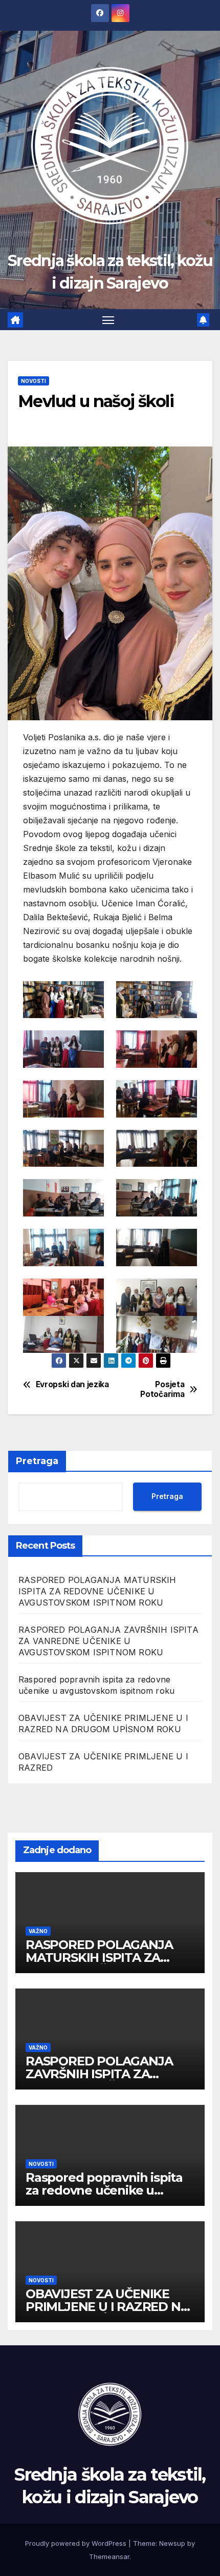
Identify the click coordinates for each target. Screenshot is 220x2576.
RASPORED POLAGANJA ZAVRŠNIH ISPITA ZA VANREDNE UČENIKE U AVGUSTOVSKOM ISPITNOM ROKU (108, 1641)
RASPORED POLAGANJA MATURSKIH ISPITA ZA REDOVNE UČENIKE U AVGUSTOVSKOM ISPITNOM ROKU (97, 1591)
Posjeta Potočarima (162, 1389)
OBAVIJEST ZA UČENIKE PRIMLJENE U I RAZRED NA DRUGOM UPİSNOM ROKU (107, 2307)
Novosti (34, 381)
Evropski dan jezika (72, 1385)
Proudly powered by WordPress (77, 2543)
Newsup (172, 2543)
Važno (38, 1931)
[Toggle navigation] (108, 320)
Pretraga (37, 1461)
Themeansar (109, 2557)
